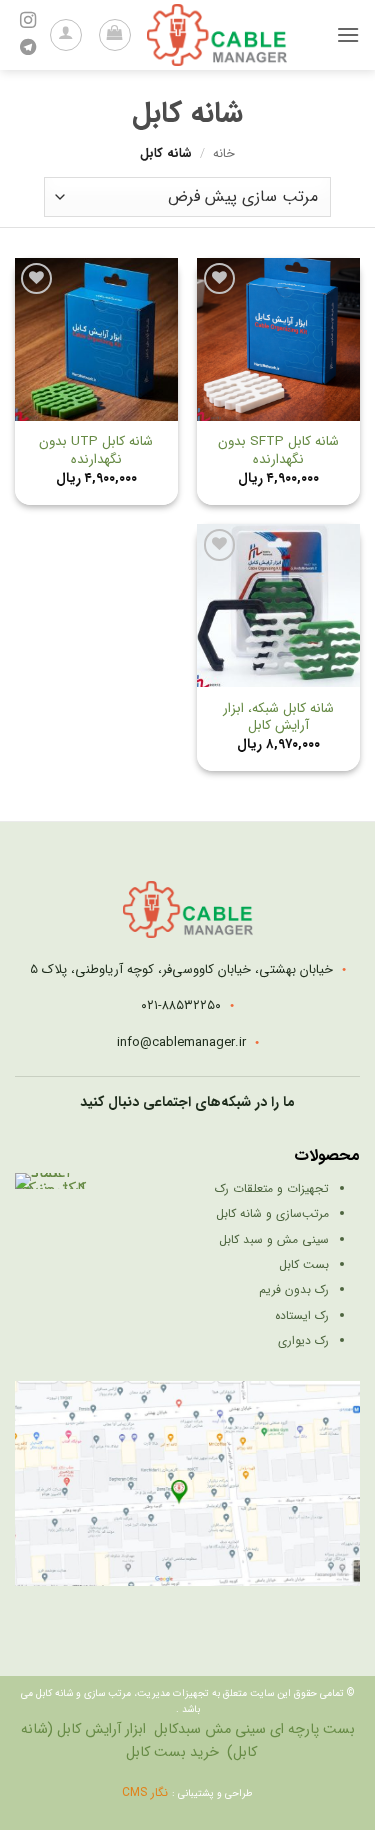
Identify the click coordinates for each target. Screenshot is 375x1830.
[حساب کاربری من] (66, 35)
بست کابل (304, 1264)
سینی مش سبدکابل (210, 1729)
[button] (348, 34)
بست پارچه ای (312, 1729)
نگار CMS (147, 1792)
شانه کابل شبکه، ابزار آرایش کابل (278, 717)
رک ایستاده (302, 1315)
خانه (224, 154)
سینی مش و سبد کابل (274, 1239)
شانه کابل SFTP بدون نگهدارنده (278, 450)
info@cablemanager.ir (181, 1042)
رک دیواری (303, 1340)
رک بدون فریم (294, 1289)
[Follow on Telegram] (28, 48)
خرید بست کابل (172, 1752)
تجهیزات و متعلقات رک (272, 1188)
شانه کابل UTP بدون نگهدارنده (96, 450)
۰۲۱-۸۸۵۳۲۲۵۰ (181, 1005)
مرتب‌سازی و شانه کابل (272, 1213)
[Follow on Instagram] (28, 21)
